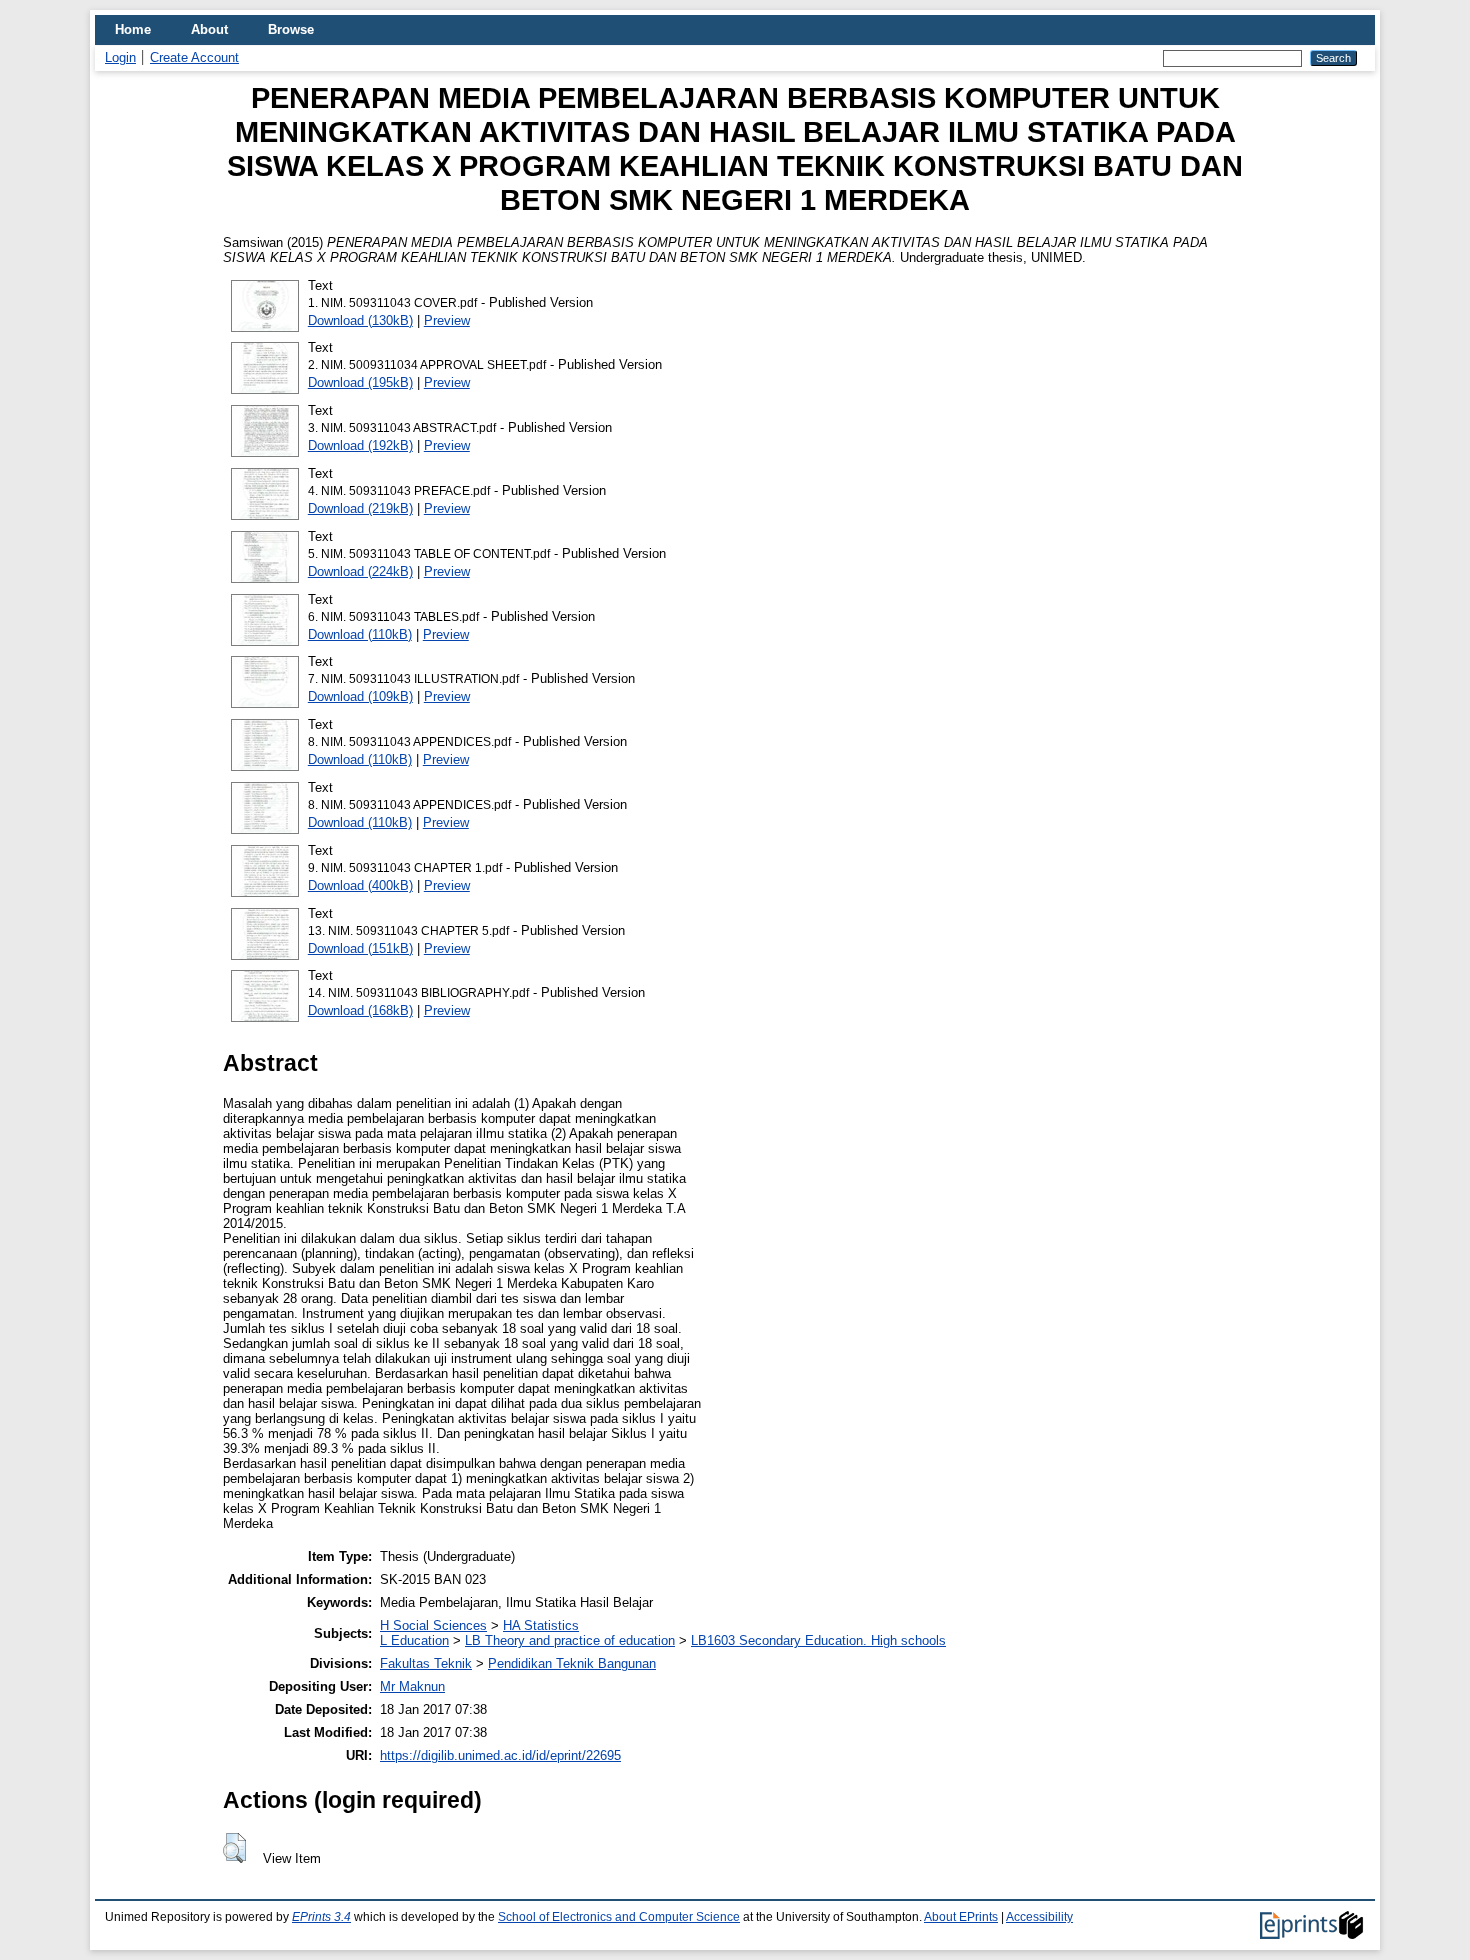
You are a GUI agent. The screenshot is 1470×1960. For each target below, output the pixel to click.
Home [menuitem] (133, 29)
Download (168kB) (360, 1010)
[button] (234, 1848)
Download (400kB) (360, 885)
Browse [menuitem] (291, 29)
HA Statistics (541, 1625)
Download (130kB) (360, 320)
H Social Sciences (433, 1625)
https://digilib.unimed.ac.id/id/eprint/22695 (500, 1755)
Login (120, 57)
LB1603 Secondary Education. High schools (818, 1640)
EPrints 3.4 (321, 1917)
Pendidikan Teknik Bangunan (572, 1663)
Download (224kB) (360, 571)
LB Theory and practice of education (570, 1640)
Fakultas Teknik (426, 1663)
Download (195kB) (360, 382)
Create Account (194, 57)
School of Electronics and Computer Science (619, 1917)
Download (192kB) (360, 445)
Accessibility (1039, 1917)
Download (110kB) (360, 634)
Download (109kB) (360, 696)
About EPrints (961, 1917)
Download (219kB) (360, 508)
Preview (447, 320)
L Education (414, 1640)
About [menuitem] (209, 29)
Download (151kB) (360, 948)
